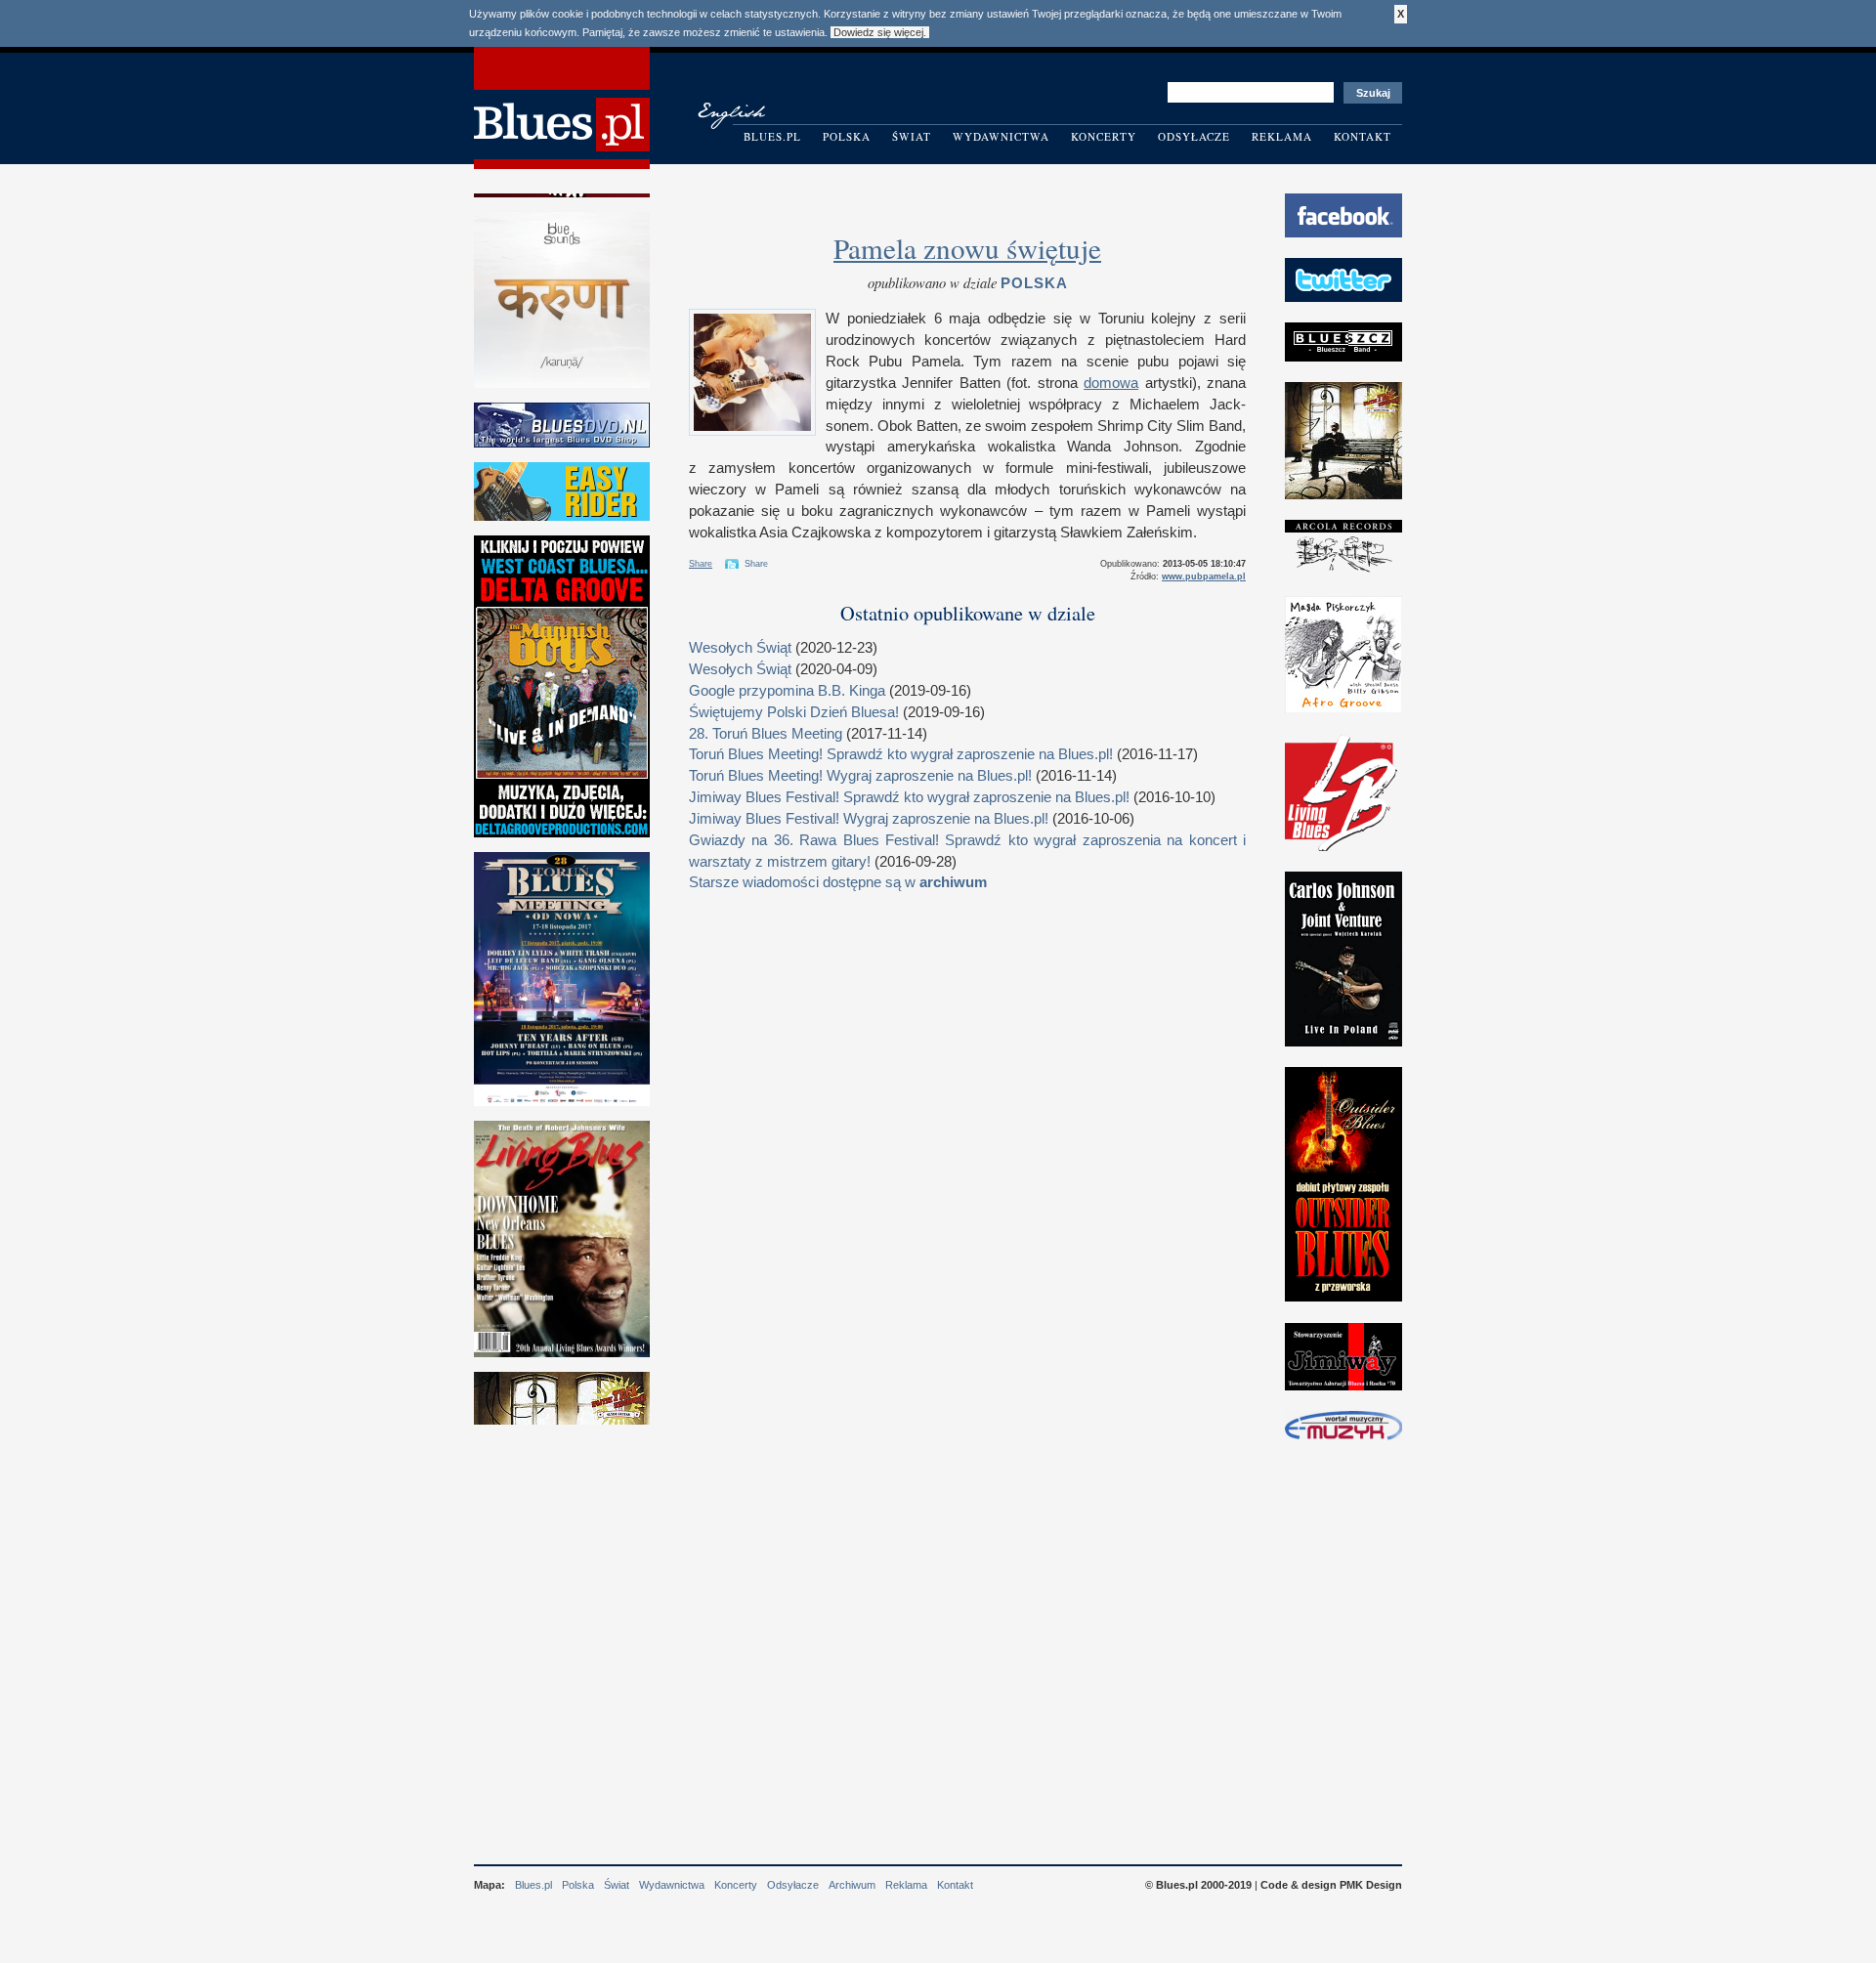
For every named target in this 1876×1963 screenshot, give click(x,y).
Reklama (1282, 136)
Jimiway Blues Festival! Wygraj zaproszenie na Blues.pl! (869, 819)
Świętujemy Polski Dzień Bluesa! (794, 712)
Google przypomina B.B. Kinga (787, 691)
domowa (1111, 383)
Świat (912, 136)
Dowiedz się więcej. (880, 32)
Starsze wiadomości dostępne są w (838, 882)
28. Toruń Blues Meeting (766, 734)
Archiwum (852, 1885)
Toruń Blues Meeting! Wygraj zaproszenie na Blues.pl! (860, 776)
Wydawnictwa (1001, 136)
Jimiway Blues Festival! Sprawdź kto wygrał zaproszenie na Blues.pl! (909, 797)
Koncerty (1104, 136)
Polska (847, 136)
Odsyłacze (1194, 136)
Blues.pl (772, 136)
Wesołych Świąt (740, 648)
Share (701, 564)
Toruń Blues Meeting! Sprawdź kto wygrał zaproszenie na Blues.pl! (901, 754)
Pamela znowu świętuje (967, 248)
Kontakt (1363, 136)
